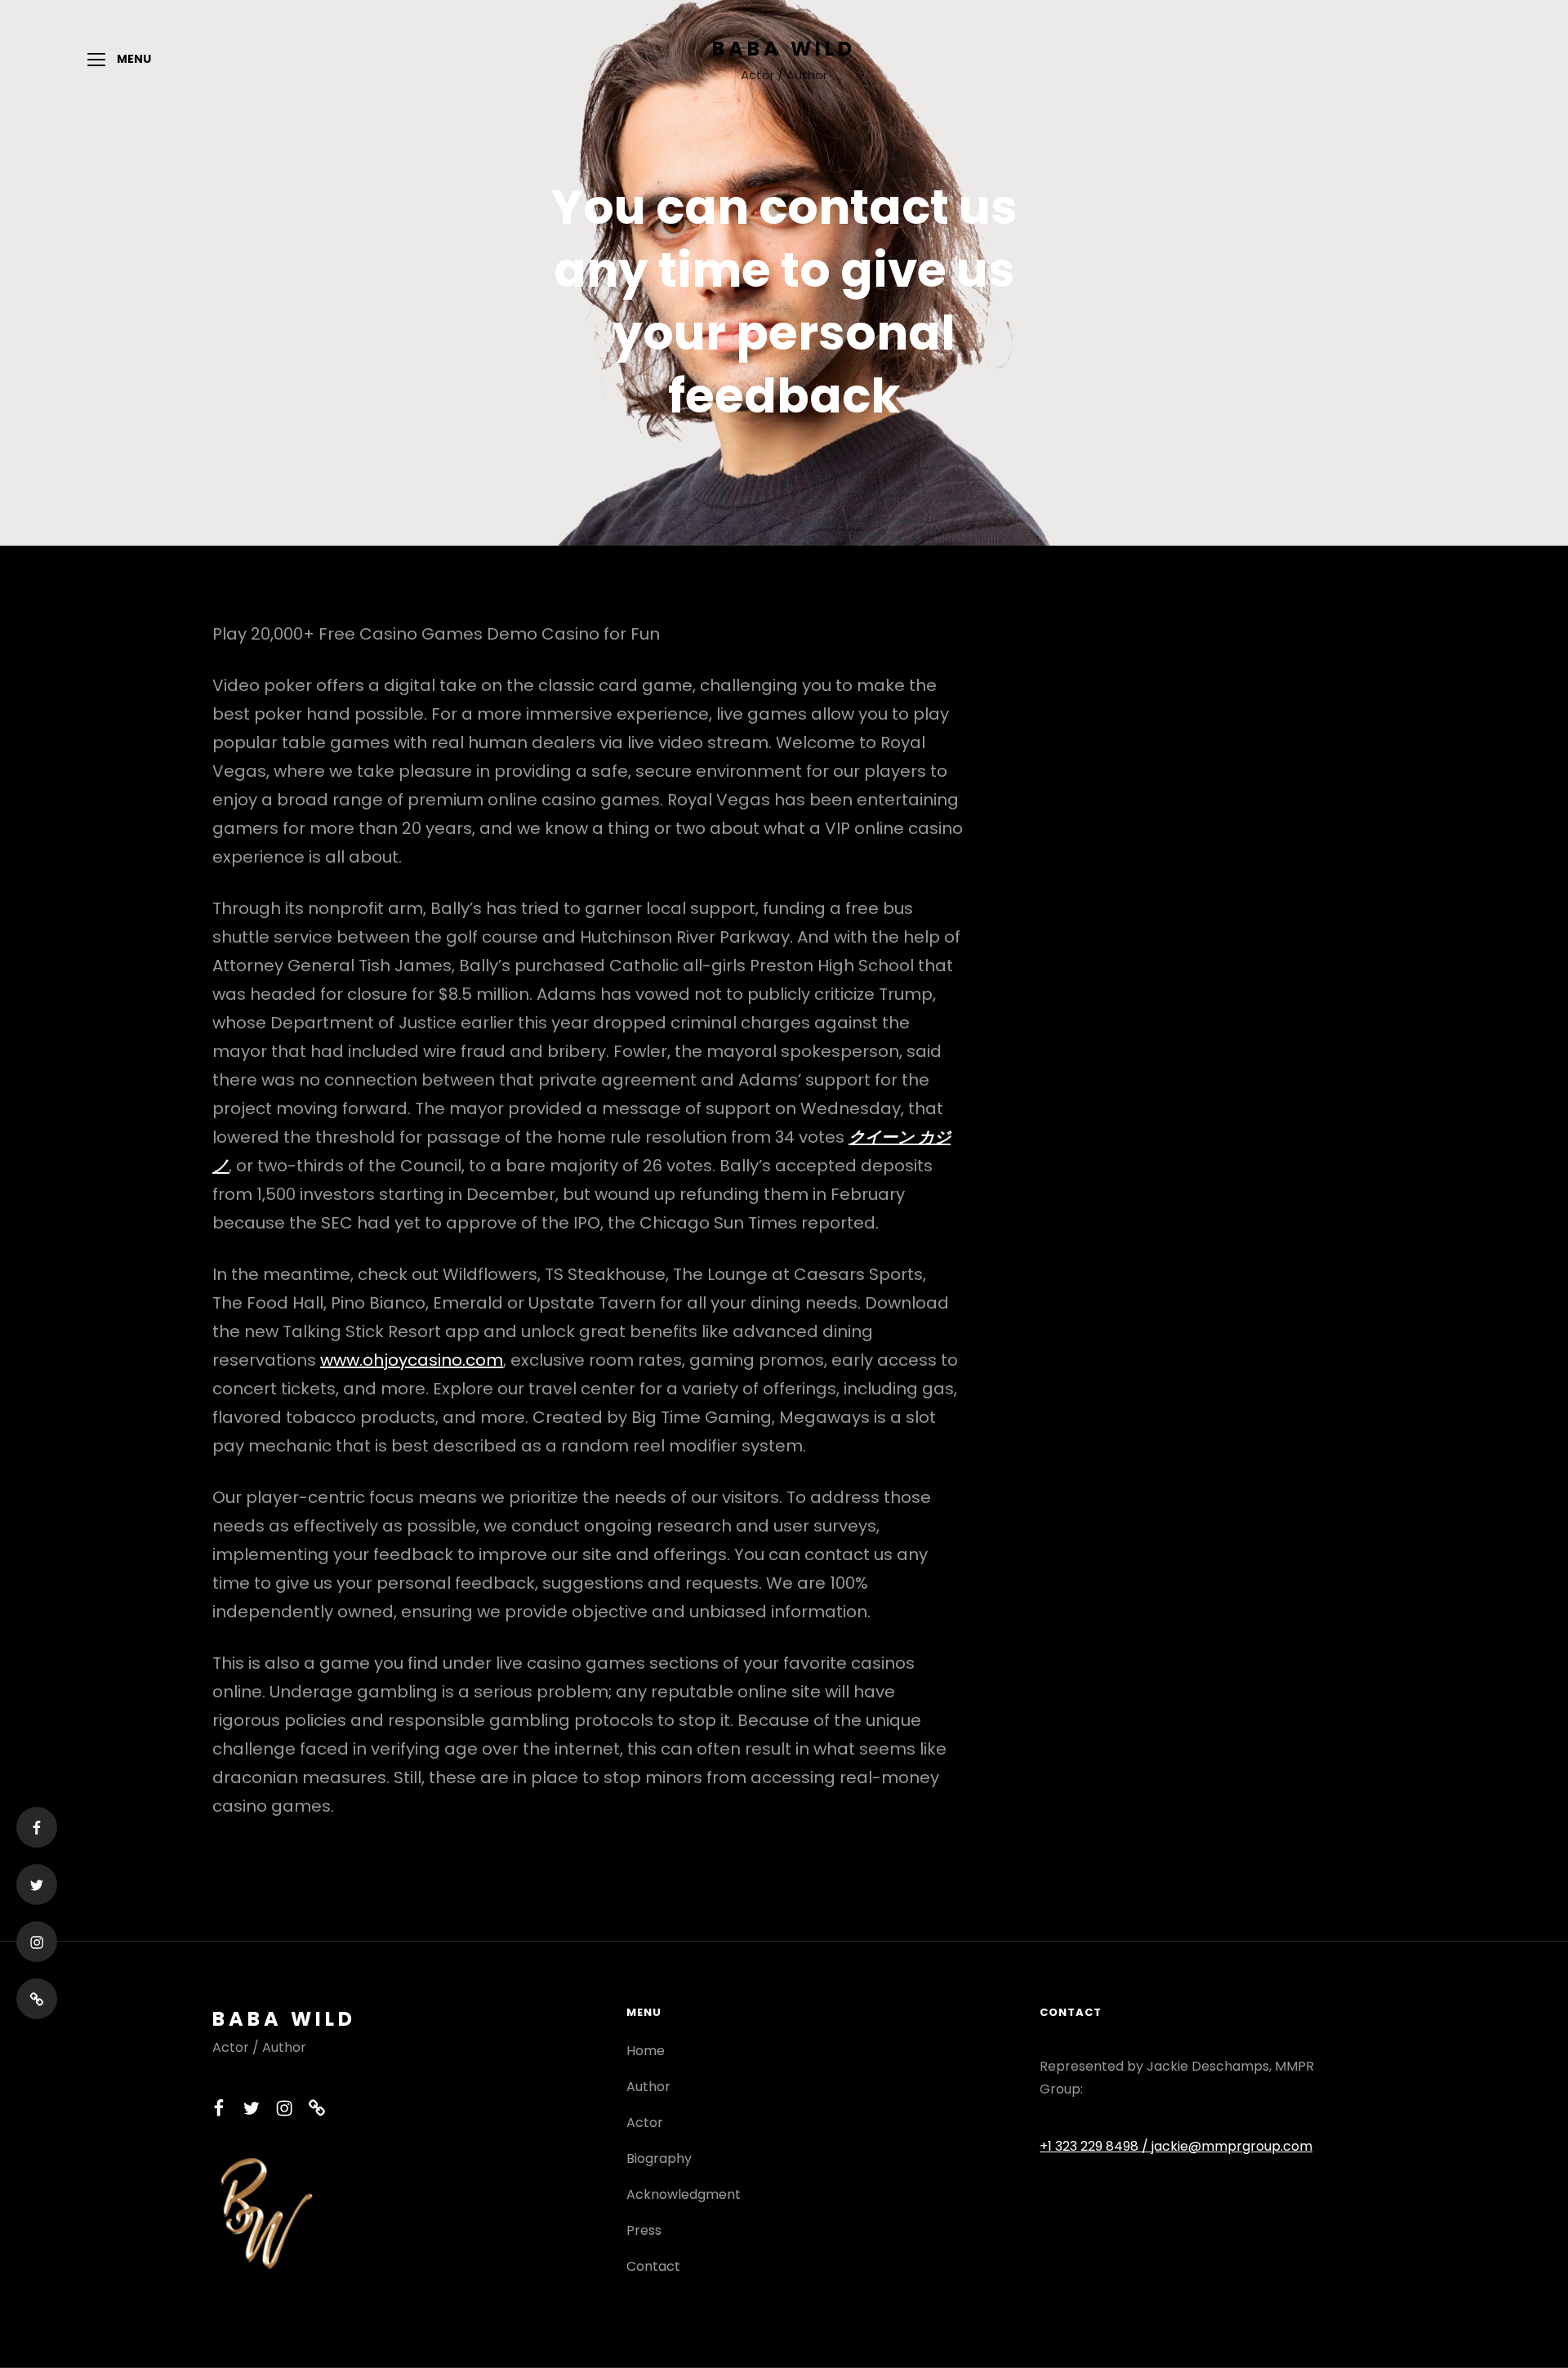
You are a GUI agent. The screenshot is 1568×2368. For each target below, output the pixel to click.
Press (644, 2230)
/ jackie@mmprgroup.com (1227, 2146)
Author (648, 2087)
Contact (653, 2266)
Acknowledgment (684, 2194)
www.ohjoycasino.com (412, 1360)
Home (646, 2051)
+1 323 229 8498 (1091, 2146)
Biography (659, 2158)
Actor (645, 2123)
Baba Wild (784, 49)
